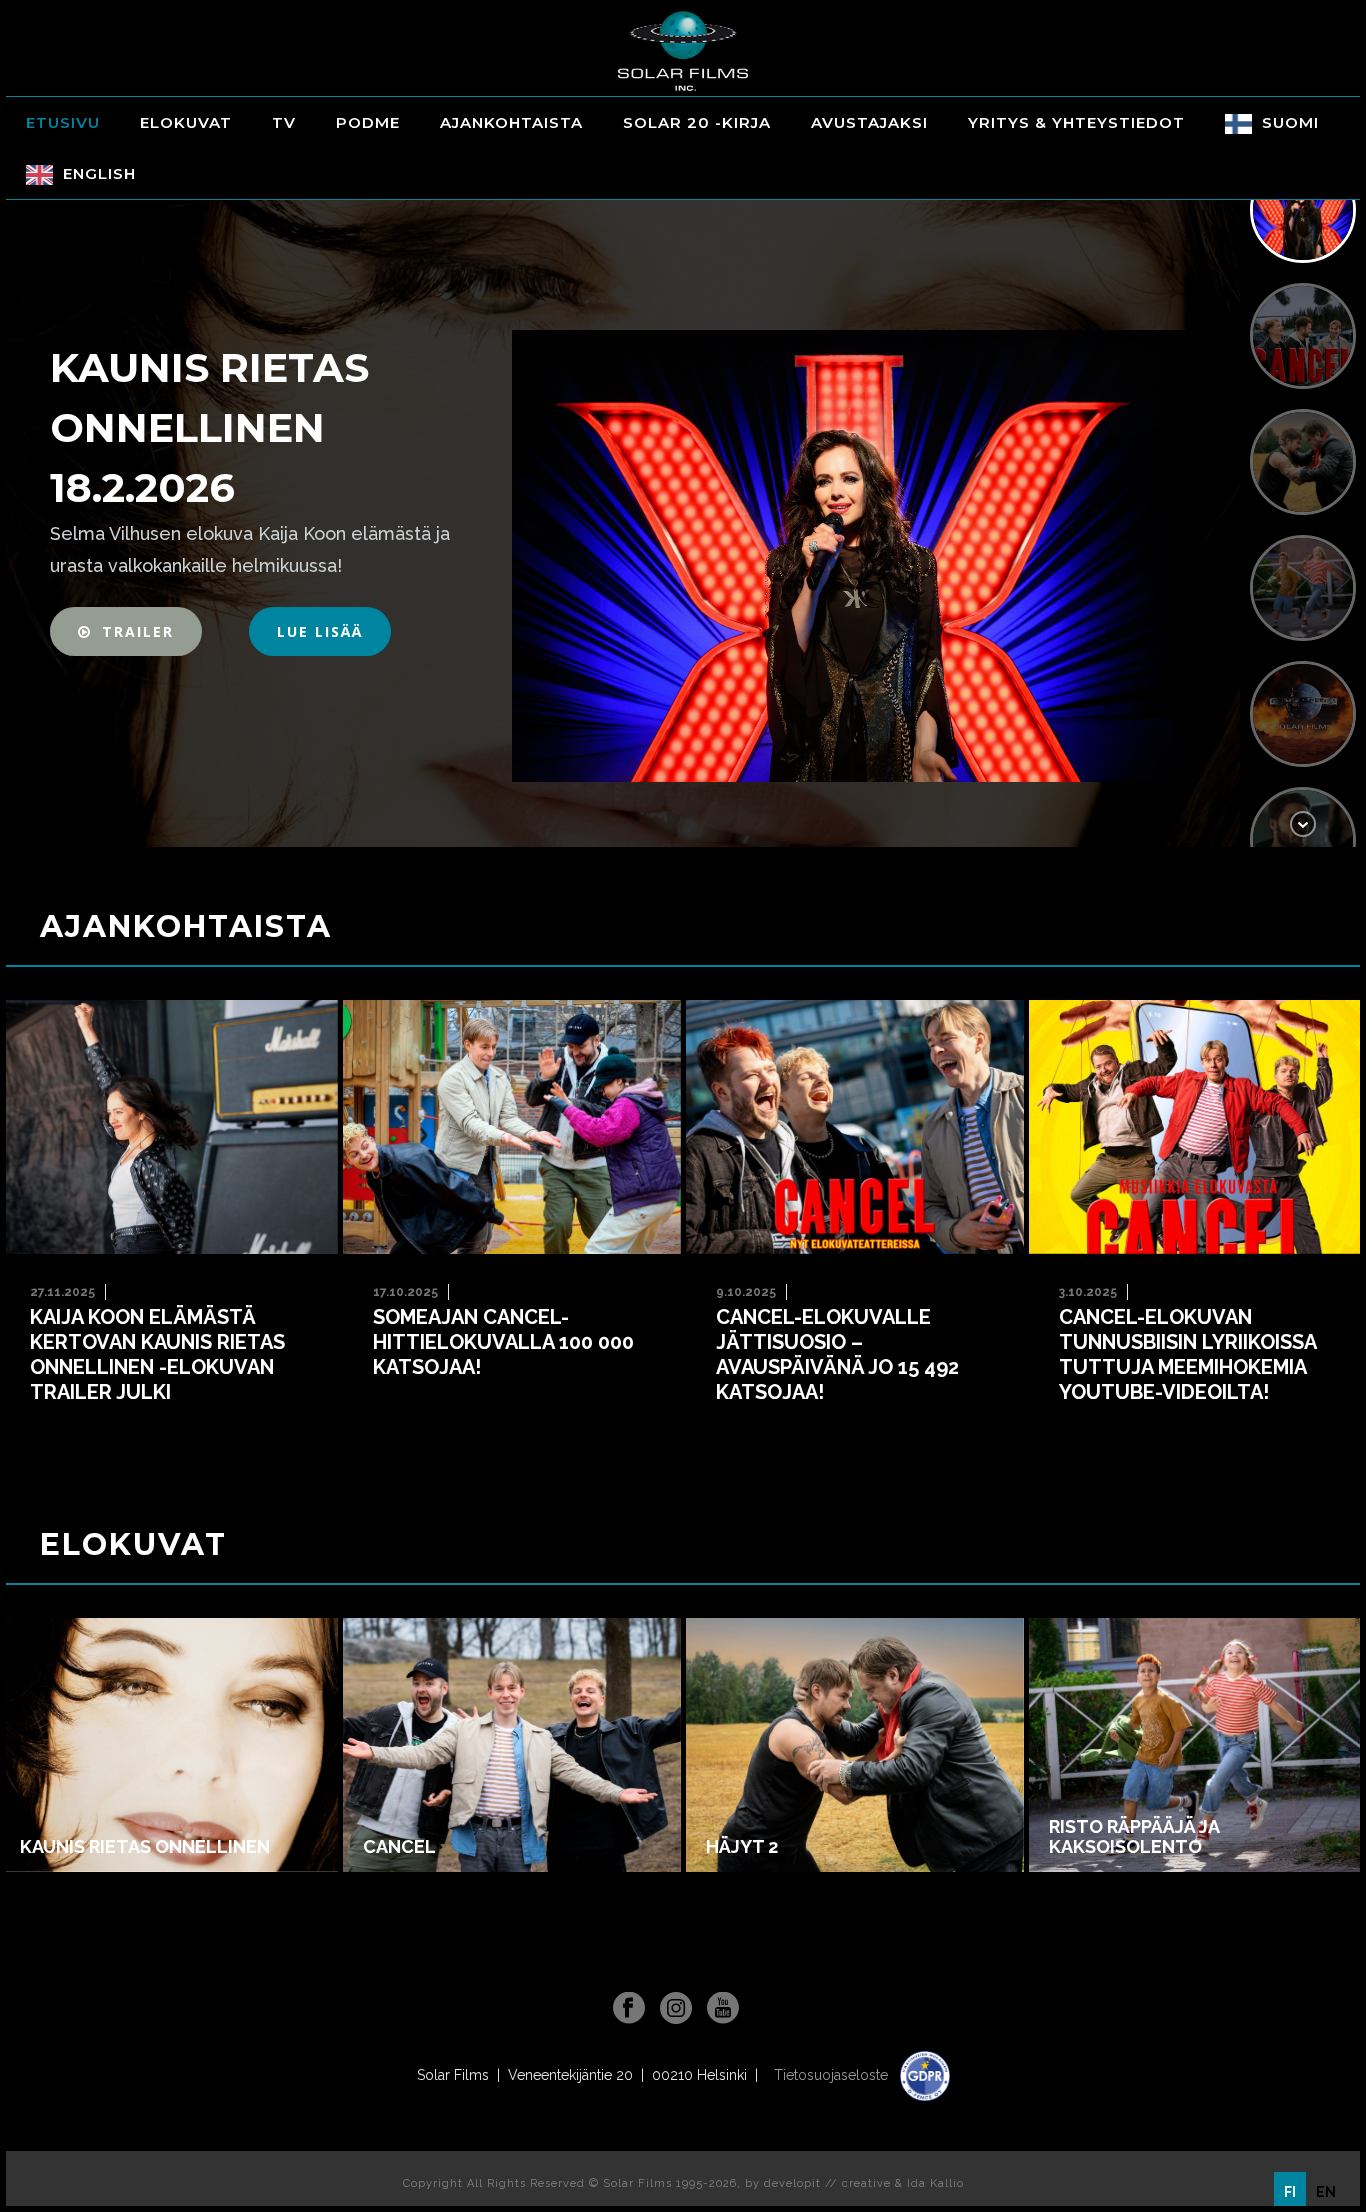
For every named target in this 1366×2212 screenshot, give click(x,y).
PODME (368, 122)
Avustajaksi (869, 122)
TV (284, 122)
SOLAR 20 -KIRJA (697, 122)
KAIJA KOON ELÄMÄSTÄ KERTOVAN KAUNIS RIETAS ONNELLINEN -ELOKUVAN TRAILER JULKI (157, 1354)
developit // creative (827, 2183)
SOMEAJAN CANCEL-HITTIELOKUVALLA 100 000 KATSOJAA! (503, 1342)
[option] (1326, 2192)
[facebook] (629, 2009)
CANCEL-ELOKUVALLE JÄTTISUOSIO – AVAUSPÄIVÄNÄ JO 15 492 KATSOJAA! (837, 1354)
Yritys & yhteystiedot (1076, 122)
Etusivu (63, 122)
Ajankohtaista (511, 122)
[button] (126, 631)
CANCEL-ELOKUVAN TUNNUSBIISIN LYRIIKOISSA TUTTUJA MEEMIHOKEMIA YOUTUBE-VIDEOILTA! (1188, 1354)
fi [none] (1290, 2192)
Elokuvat (186, 122)
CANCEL (399, 1847)
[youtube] (723, 2009)
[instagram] (676, 2009)
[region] (683, 497)
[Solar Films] (683, 51)
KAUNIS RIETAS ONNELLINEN (145, 1847)
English (99, 173)
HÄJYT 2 (742, 1847)
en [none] (1326, 2192)
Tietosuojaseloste (833, 2075)
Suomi (1290, 122)
